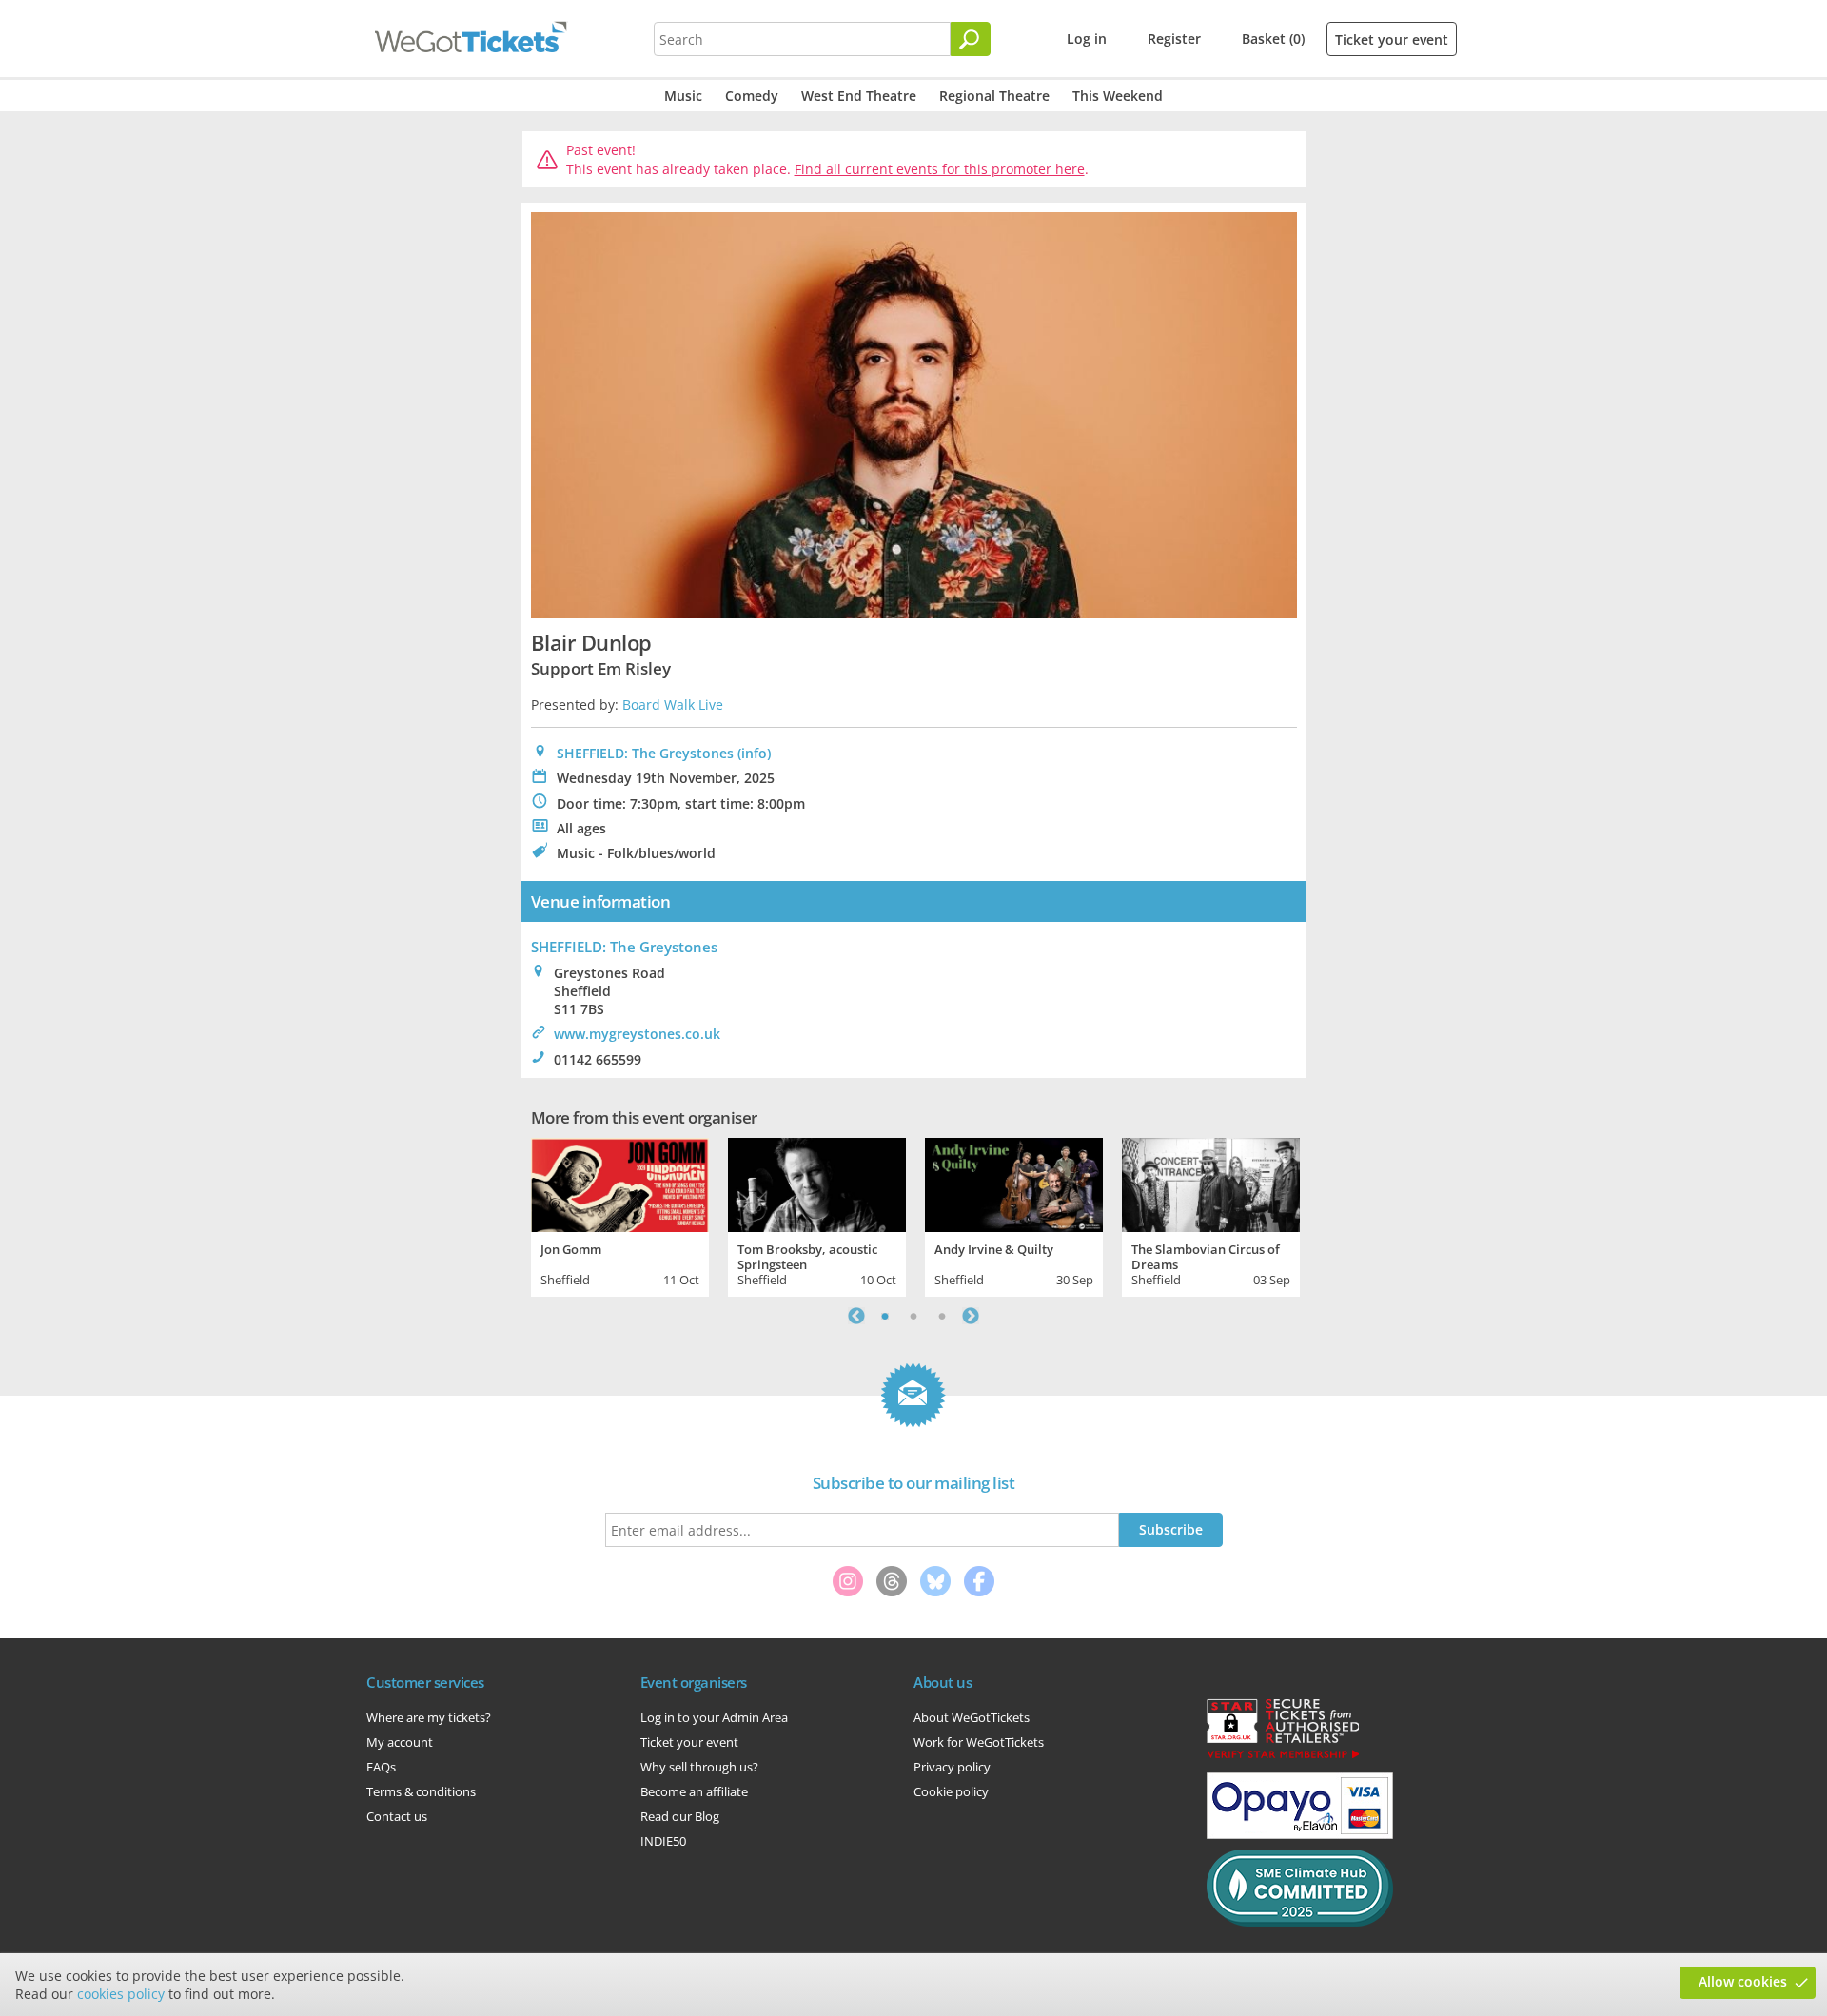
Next (971, 1316)
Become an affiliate (694, 1791)
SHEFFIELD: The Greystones (645, 753)
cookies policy (121, 1994)
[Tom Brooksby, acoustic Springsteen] (817, 1183)
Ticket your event (1392, 39)
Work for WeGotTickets (979, 1742)
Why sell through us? (699, 1767)
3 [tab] (942, 1316)
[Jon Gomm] (620, 1183)
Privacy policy (952, 1767)
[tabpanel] (620, 1215)
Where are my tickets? (429, 1717)
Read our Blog (680, 1816)
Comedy (752, 96)
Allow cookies (1743, 1981)
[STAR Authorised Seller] (1283, 1757)
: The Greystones (624, 947)
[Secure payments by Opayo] (1300, 1834)
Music (683, 96)
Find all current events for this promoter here (940, 169)
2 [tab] (913, 1316)
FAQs (381, 1767)
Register (1174, 39)
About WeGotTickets (972, 1717)
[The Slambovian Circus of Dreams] (1211, 1183)
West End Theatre (859, 96)
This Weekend (1118, 96)
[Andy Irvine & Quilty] (1014, 1183)
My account (400, 1742)
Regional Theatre (994, 96)
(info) (754, 753)
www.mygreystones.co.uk (637, 1034)
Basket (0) (1273, 39)
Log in (1087, 39)
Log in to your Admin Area (714, 1717)
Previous (856, 1316)
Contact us (397, 1816)
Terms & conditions (421, 1791)
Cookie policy (951, 1791)
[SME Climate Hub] (1300, 1922)
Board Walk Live (673, 705)
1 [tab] (885, 1316)
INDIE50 (663, 1841)
